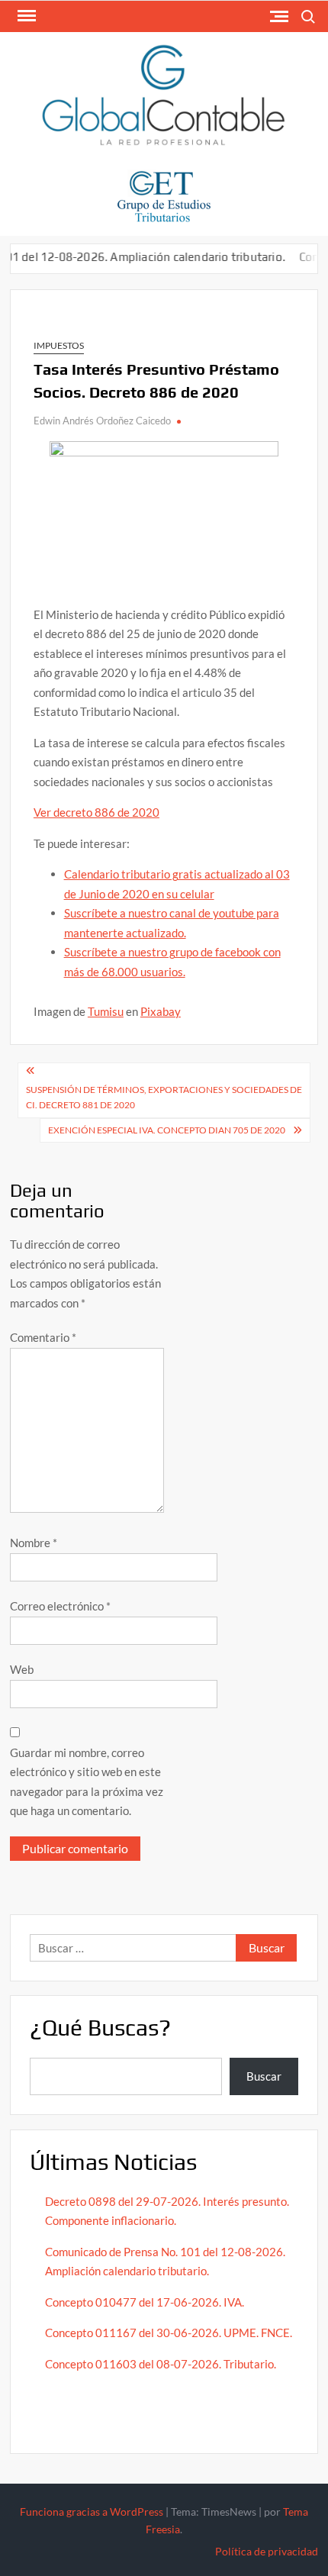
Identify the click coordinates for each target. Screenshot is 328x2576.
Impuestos (59, 345)
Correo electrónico (60, 1606)
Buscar (264, 2076)
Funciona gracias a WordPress (92, 2512)
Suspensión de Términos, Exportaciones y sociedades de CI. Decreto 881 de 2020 (164, 1097)
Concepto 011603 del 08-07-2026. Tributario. (161, 2364)
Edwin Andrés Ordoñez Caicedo (102, 421)
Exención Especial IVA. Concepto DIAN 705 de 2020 (167, 1130)
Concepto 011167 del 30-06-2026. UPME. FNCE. (169, 2333)
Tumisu (106, 1011)
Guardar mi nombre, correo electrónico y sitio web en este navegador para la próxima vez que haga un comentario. (87, 1782)
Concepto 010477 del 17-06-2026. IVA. (145, 2302)
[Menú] (25, 16)
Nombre (34, 1543)
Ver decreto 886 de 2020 (96, 812)
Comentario (43, 1337)
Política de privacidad (267, 2551)
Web (22, 1669)
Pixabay (161, 1011)
